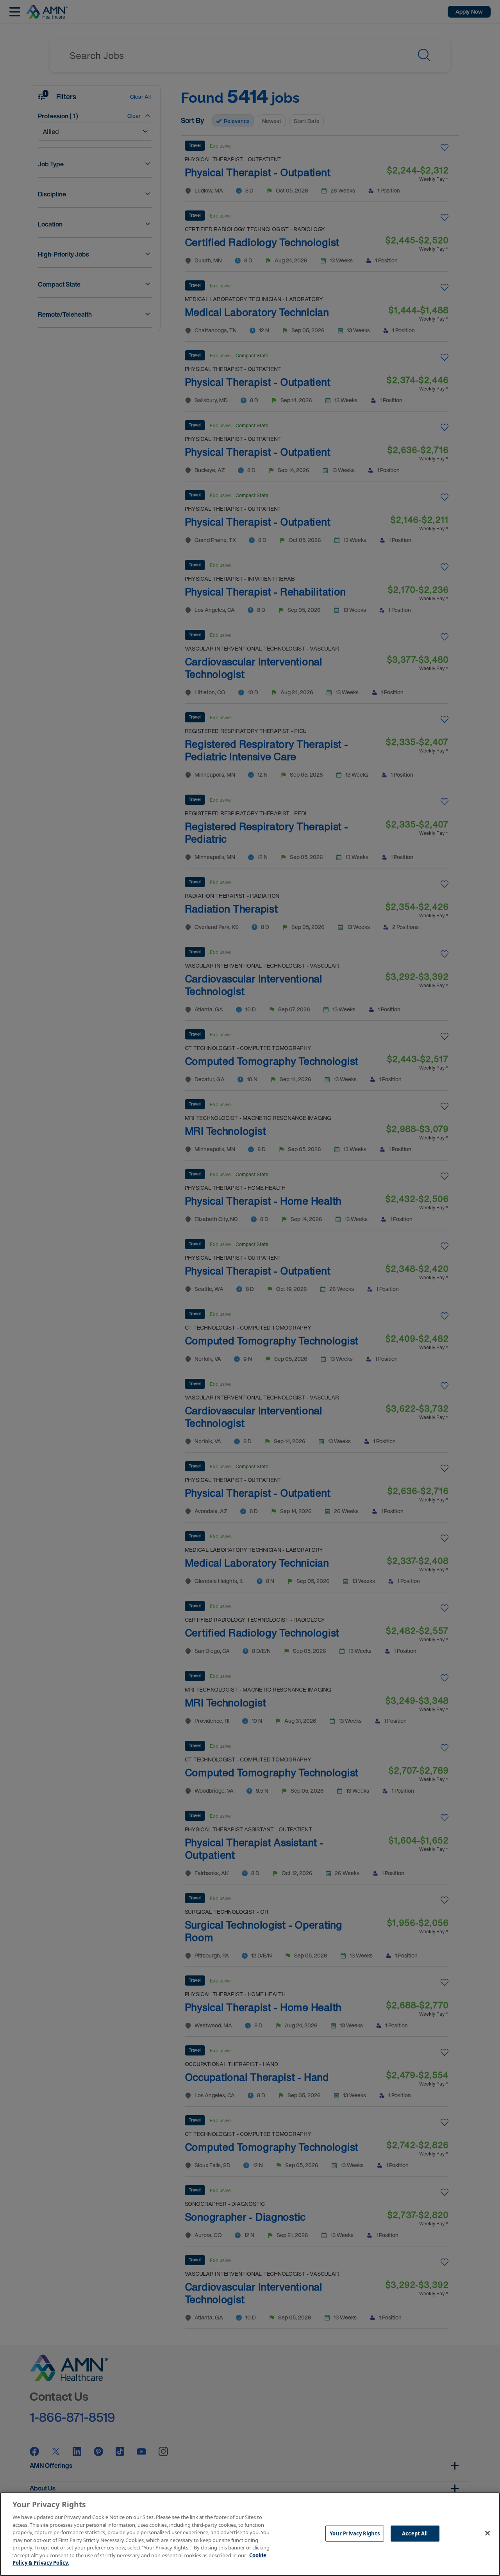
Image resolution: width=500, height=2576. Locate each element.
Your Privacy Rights (354, 2533)
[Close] (487, 2533)
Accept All (415, 2533)
